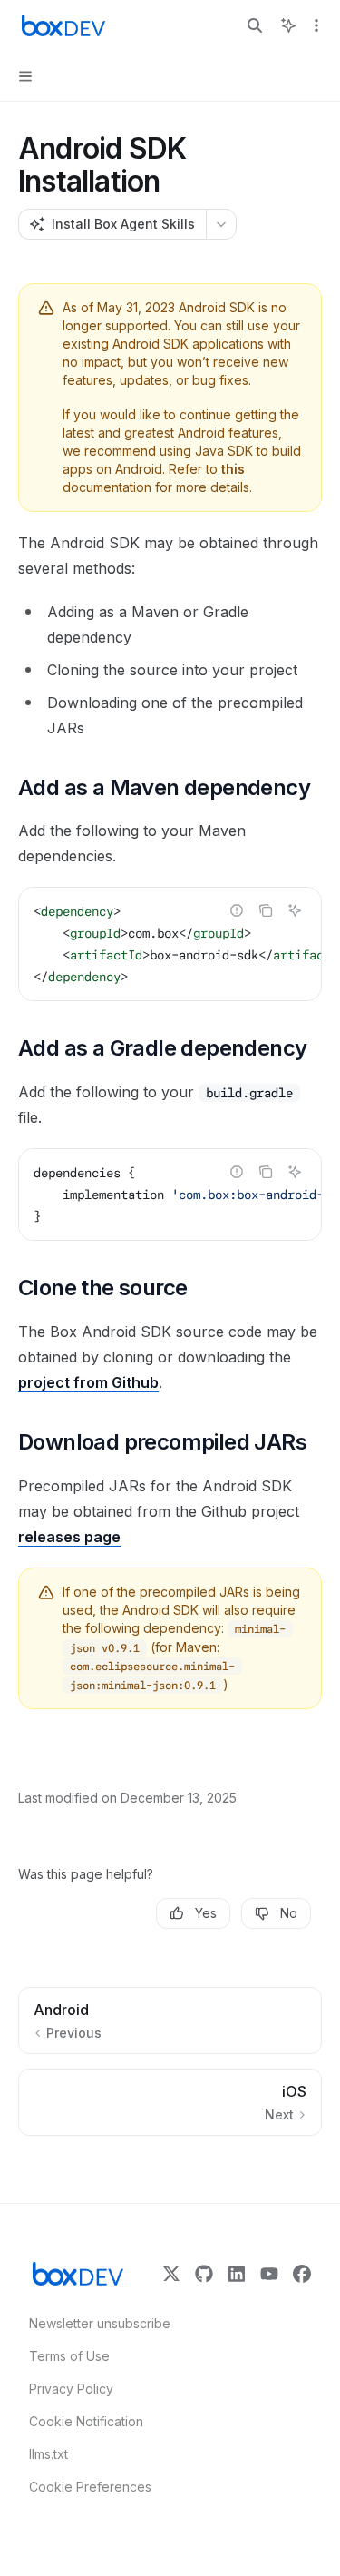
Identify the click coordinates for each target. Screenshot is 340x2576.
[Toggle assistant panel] (288, 25)
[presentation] (170, 944)
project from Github (88, 1382)
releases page (69, 1537)
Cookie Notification (86, 2421)
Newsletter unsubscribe (94, 2323)
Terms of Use (69, 2356)
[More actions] (316, 25)
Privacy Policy (71, 2389)
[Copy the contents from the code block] (266, 910)
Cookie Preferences (90, 2487)
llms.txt (49, 2454)
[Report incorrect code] (237, 910)
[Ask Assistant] (295, 910)
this (233, 469)
